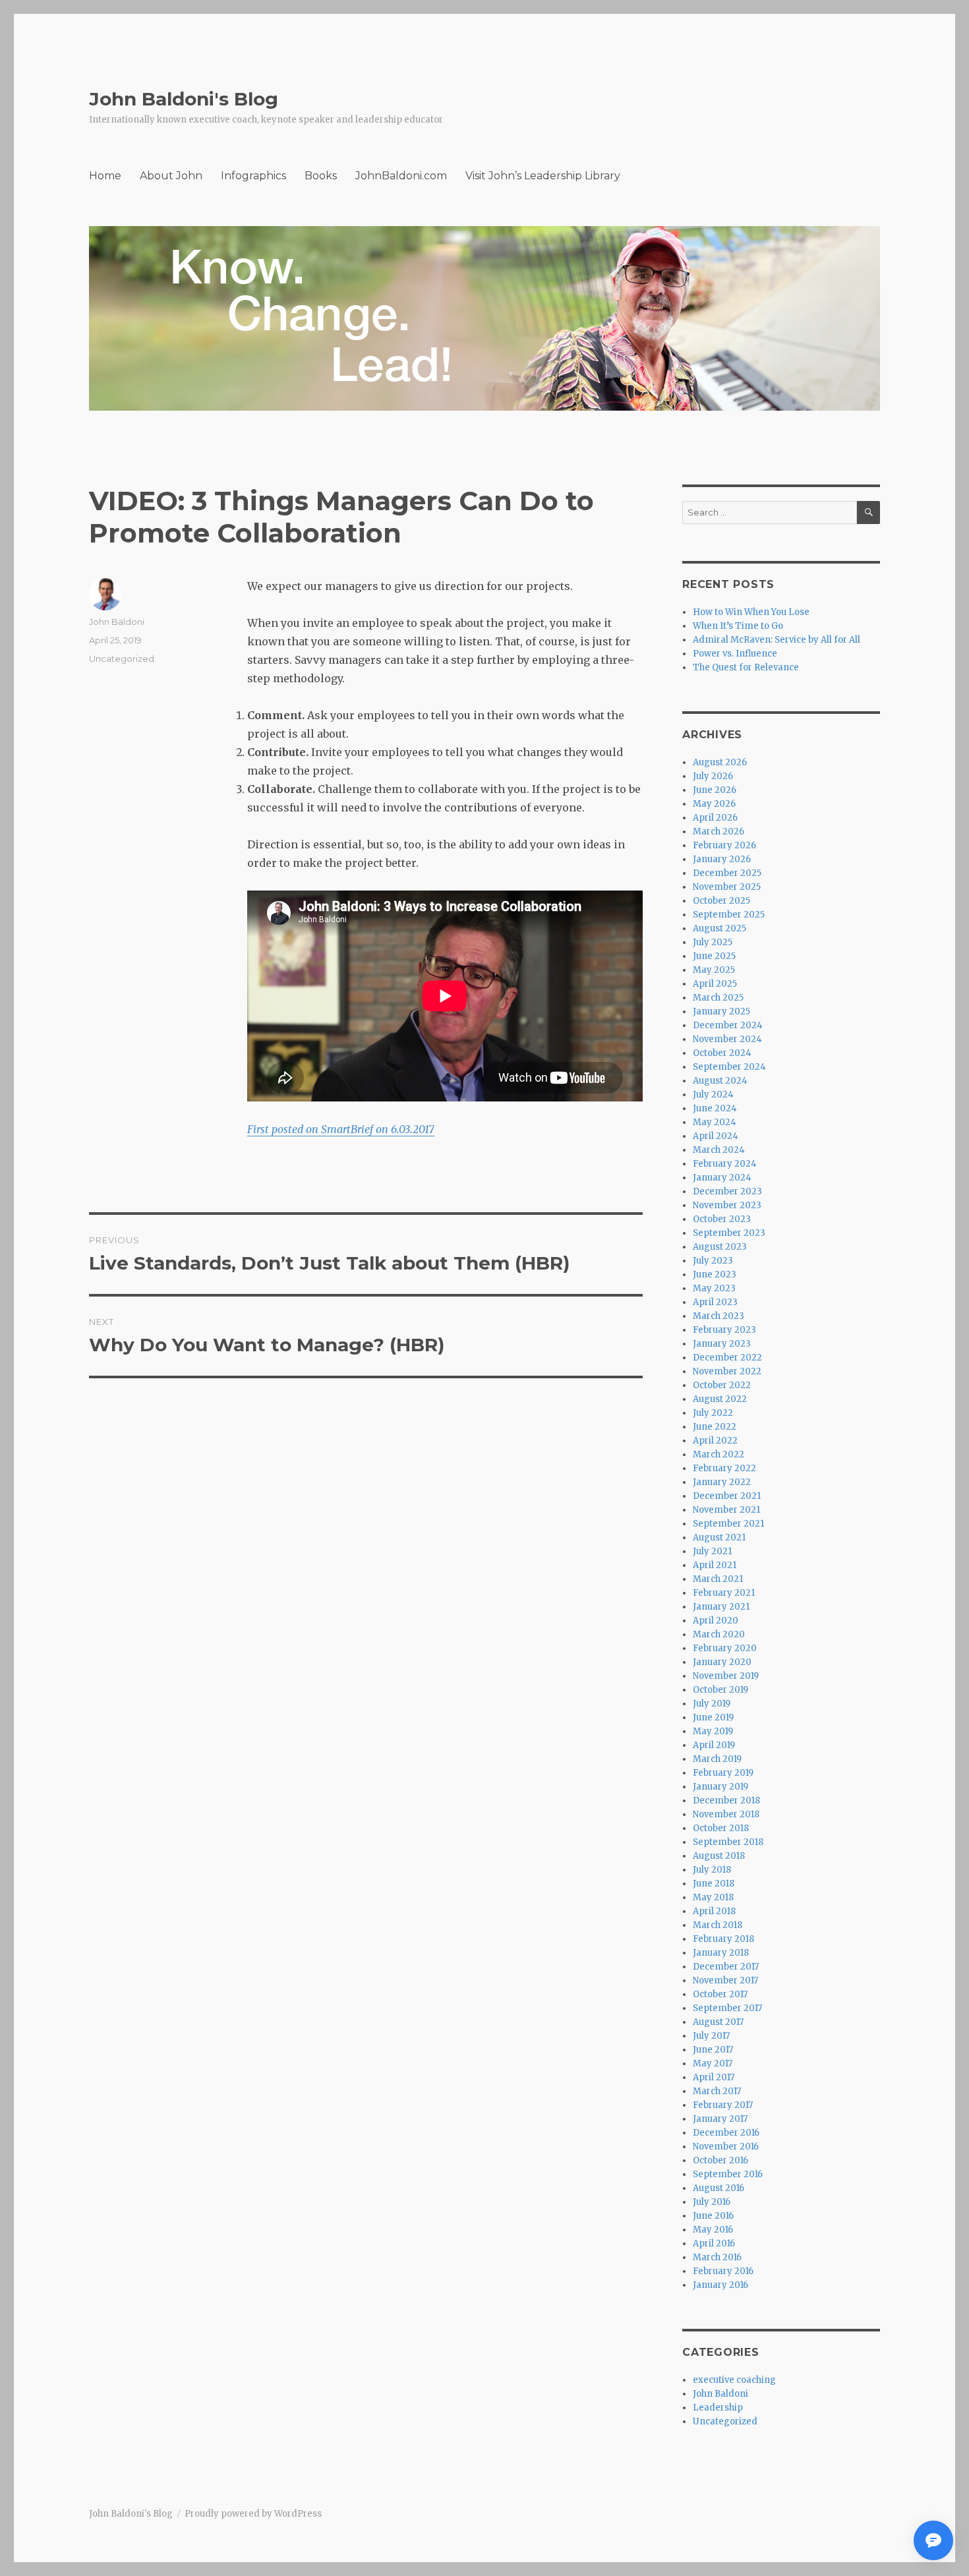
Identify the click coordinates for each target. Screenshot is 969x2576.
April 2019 (714, 1745)
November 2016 (726, 2147)
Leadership (718, 2408)
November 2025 (727, 887)
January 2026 (722, 859)
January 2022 (722, 1482)
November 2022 (727, 1371)
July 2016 (712, 2202)
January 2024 (722, 1178)
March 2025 (718, 998)
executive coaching (734, 2380)
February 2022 (724, 1468)
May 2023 (714, 1288)
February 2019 (723, 1773)
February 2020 (725, 1648)
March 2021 (718, 1579)
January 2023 (722, 1344)
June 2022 (715, 1427)
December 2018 (726, 1800)
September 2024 (729, 1067)
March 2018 (718, 1925)
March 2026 (719, 832)
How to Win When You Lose (751, 612)
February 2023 (724, 1330)
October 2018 (721, 1828)
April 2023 (715, 1302)
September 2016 (728, 2174)
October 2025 (721, 901)
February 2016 (723, 2271)
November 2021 (726, 1510)
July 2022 (713, 1413)
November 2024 (727, 1039)
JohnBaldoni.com (401, 176)
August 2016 (719, 2188)
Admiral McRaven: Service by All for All (777, 640)
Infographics (253, 176)
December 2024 (728, 1025)
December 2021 (727, 1496)
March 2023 (719, 1316)
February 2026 (724, 845)
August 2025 (719, 928)
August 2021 (719, 1537)
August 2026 (720, 762)
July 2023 (713, 1261)
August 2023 (720, 1247)
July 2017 (711, 2036)
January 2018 (721, 1953)
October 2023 (722, 1219)
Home (105, 176)
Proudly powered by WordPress (253, 2514)
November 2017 (725, 1980)
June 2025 (714, 956)
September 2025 (729, 915)
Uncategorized (122, 659)
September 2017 (727, 2008)
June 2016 (713, 2216)
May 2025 (714, 970)
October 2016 (720, 2160)
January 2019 (720, 1787)
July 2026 (713, 776)
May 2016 (713, 2230)
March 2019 (717, 1759)
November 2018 (726, 1814)
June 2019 (713, 1717)
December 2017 (726, 1967)
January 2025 (721, 1011)
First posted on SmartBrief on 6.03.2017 (341, 1129)
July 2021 (712, 1551)
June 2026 (715, 790)
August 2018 (719, 1856)
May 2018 (713, 1897)
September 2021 (728, 1524)
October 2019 (720, 1690)
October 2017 (720, 1994)
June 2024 (715, 1108)
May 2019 (713, 1731)
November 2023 (727, 1205)
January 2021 (721, 1607)
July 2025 (713, 942)
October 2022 (722, 1385)
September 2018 (728, 1842)
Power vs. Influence (735, 654)
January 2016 (720, 2285)
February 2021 (724, 1593)
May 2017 (713, 2064)
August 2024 (720, 1081)
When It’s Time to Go (738, 626)
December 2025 (727, 873)
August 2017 (718, 2022)
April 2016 (714, 2243)
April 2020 (716, 1621)
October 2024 (722, 1053)
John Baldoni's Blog (184, 99)
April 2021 (715, 1565)
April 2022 (715, 1441)
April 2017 (714, 2077)
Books (321, 176)
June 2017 (713, 2050)
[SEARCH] (868, 512)
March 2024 (719, 1150)
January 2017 (720, 2119)
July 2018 (712, 1870)
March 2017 (717, 2091)
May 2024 (715, 1122)
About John (171, 176)
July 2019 (712, 1704)
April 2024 (716, 1136)
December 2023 (727, 1191)
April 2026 (715, 818)
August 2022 (720, 1399)
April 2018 (714, 1911)
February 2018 (723, 1939)
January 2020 (722, 1662)
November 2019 (726, 1676)
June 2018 (714, 1884)
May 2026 (714, 804)
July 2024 (713, 1095)
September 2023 (729, 1233)
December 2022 (727, 1358)
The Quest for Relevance (746, 667)
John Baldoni (117, 622)
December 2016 (726, 2133)
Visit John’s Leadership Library (543, 176)
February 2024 (725, 1164)
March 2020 (719, 1634)
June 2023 (715, 1274)
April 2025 (715, 984)
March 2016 (717, 2257)
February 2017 (723, 2105)
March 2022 (719, 1454)
